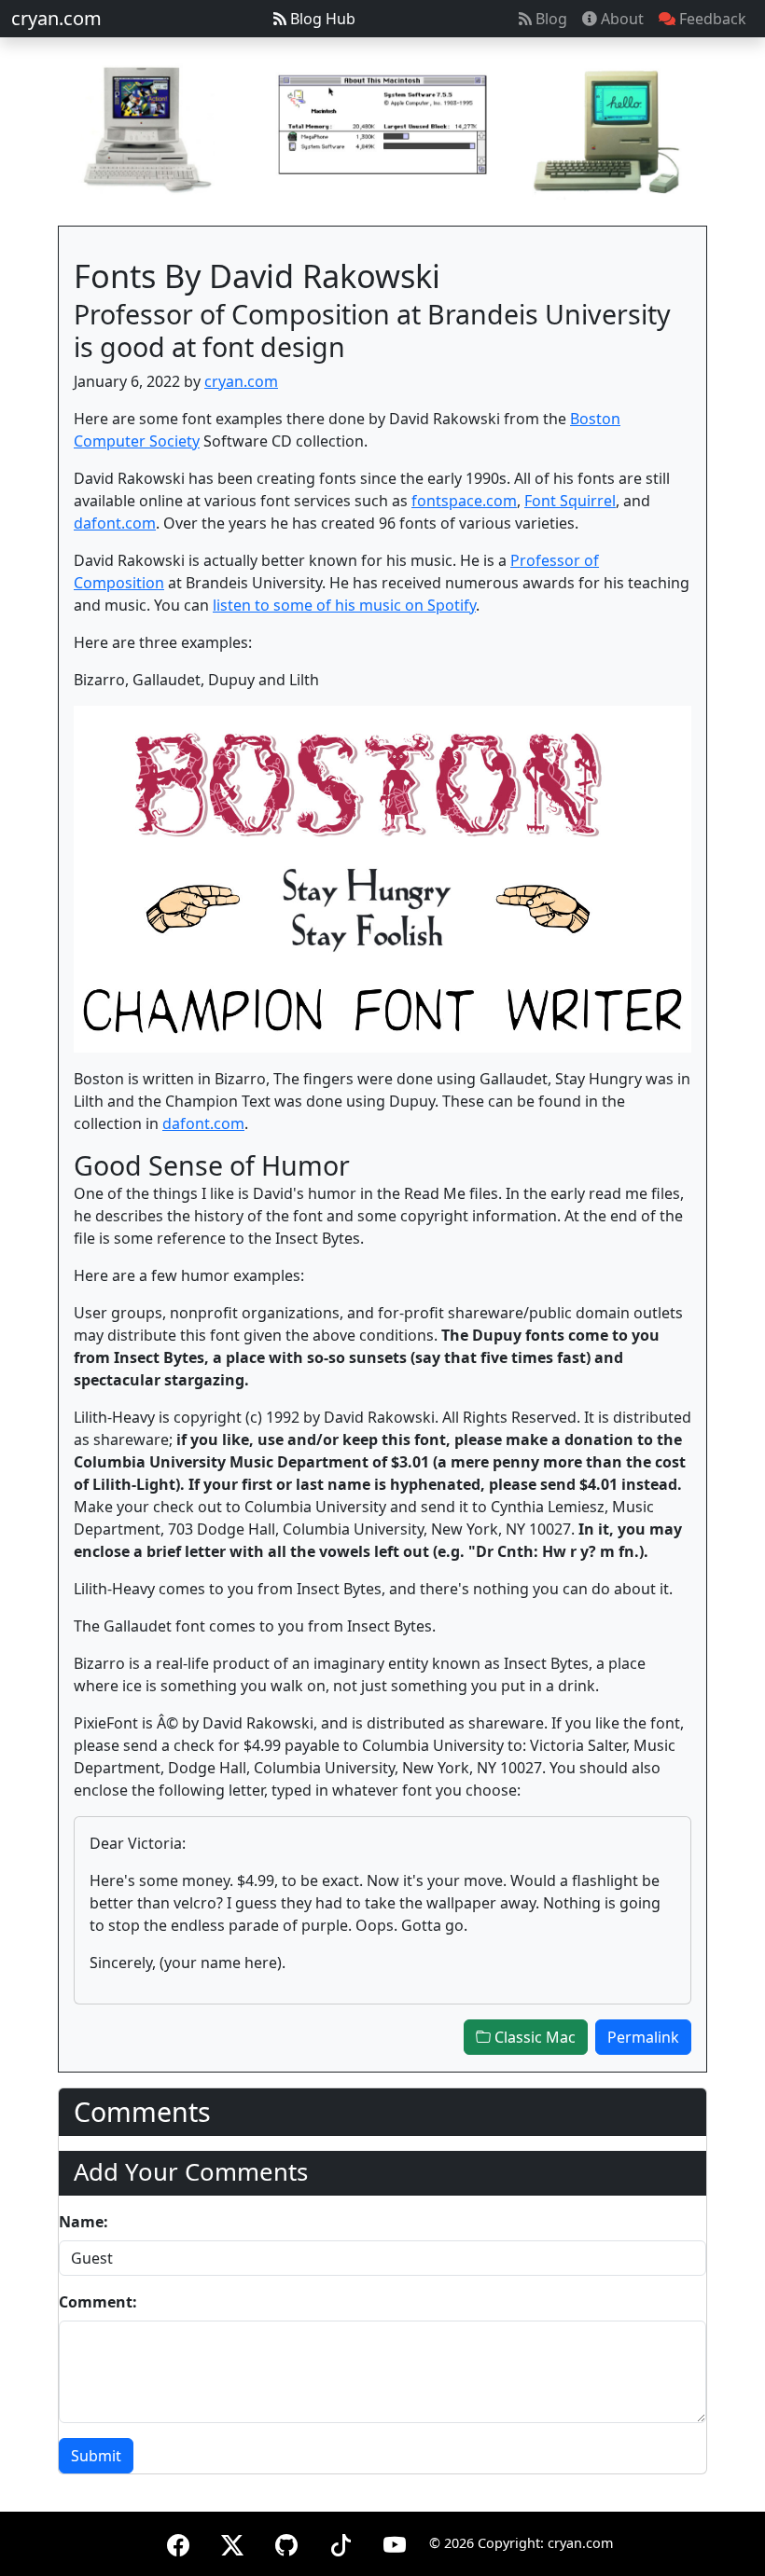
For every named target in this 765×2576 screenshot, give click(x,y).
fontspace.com (464, 501)
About (620, 19)
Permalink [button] (643, 2037)
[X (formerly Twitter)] (232, 2542)
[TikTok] (341, 2542)
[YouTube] (395, 2542)
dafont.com (115, 523)
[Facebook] (178, 2542)
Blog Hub (321, 19)
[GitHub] (286, 2542)
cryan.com (56, 18)
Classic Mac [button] (533, 2037)
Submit (96, 2456)
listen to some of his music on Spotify (344, 605)
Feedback (711, 19)
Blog (549, 19)
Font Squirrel (570, 501)
